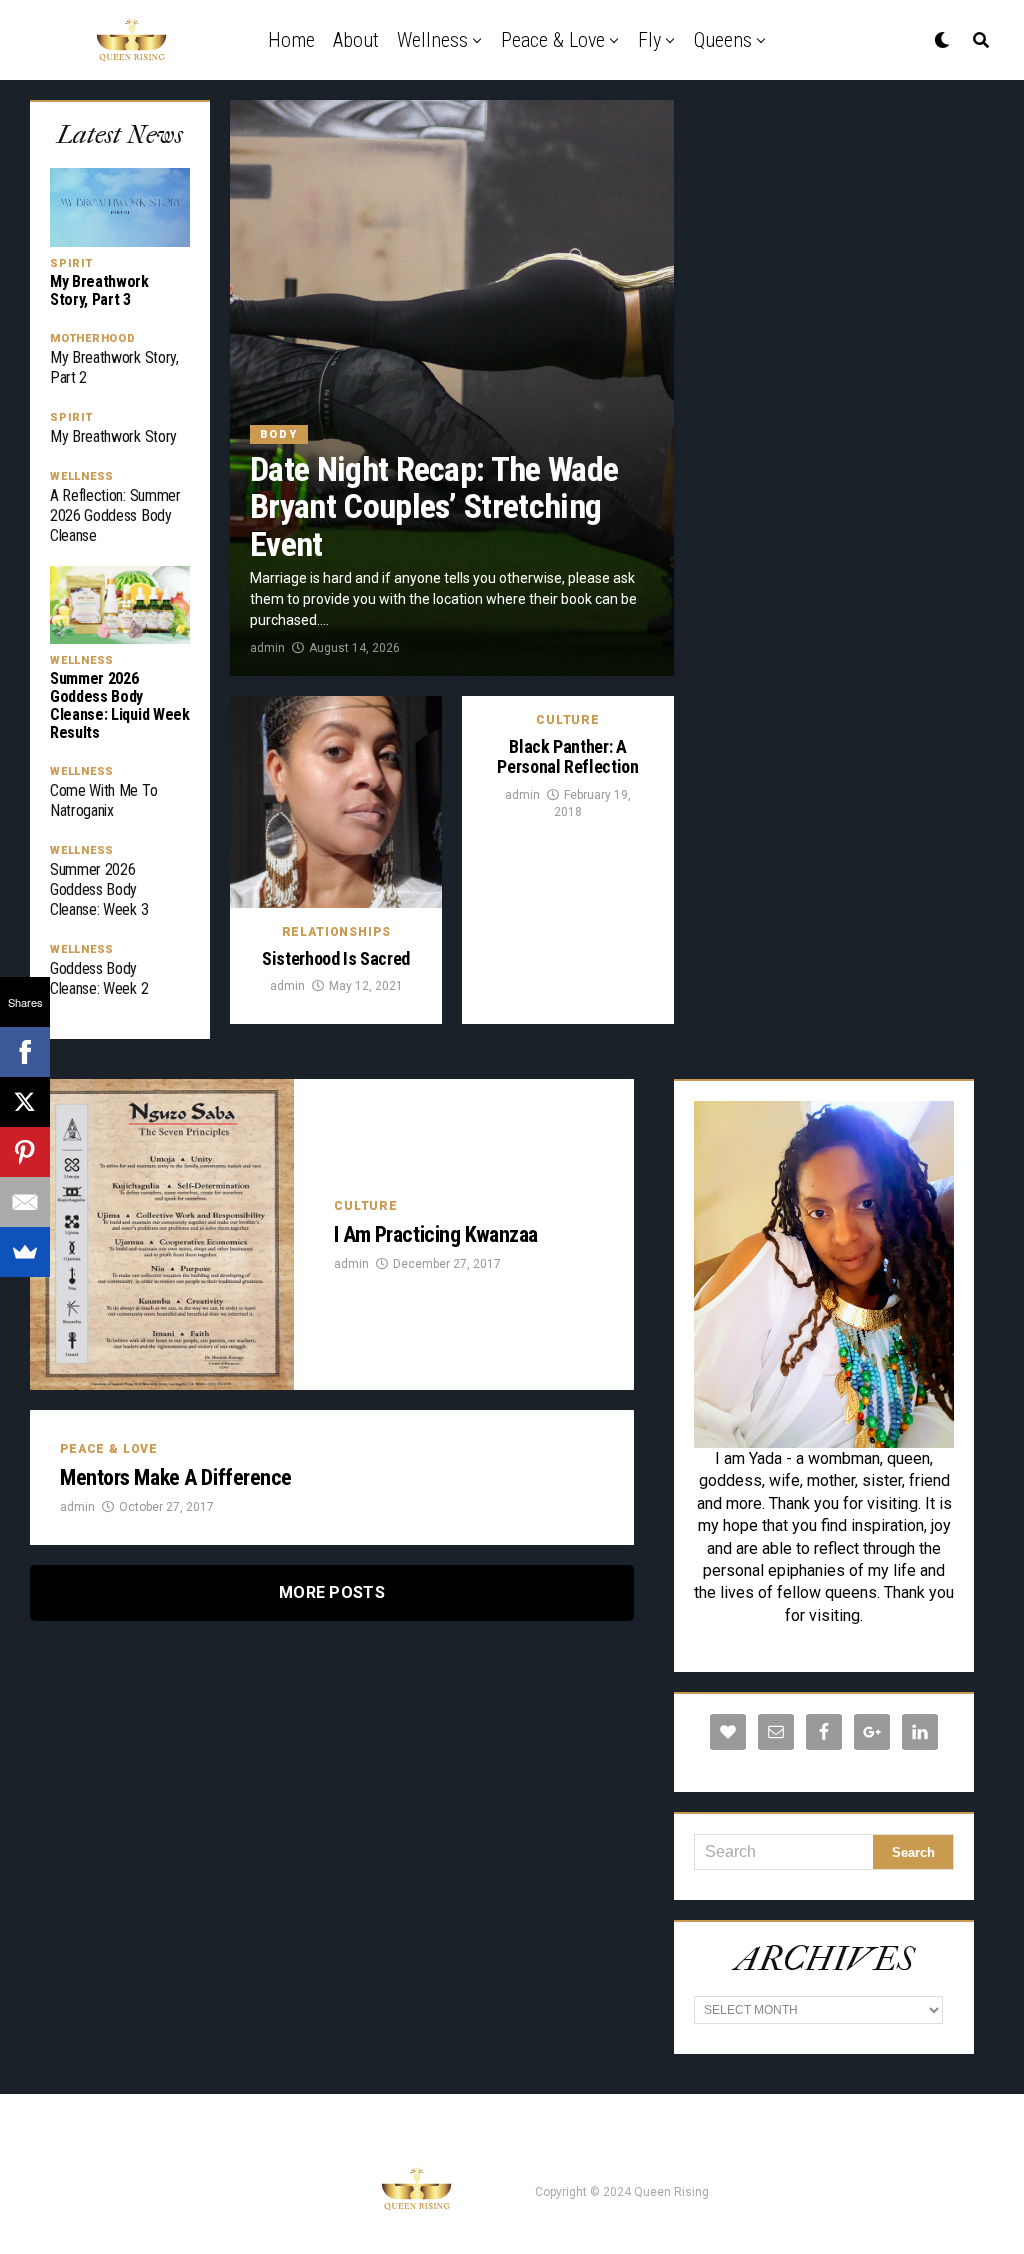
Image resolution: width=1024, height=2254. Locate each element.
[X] (25, 1102)
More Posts (332, 1592)
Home (291, 40)
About (356, 40)
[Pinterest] (25, 1152)
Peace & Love (553, 40)
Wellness (432, 40)
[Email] (25, 1202)
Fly (649, 40)
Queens (723, 40)
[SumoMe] (25, 1252)
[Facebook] (25, 1052)
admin (267, 648)
